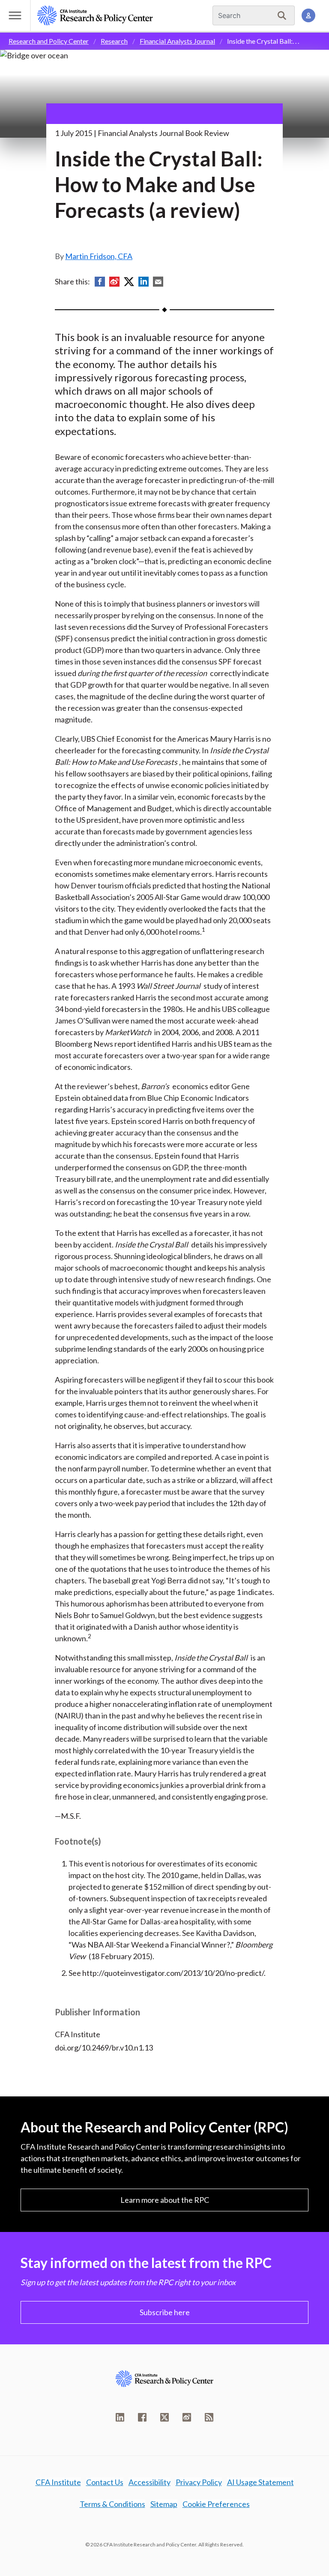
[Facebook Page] (142, 2417)
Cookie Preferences (216, 2504)
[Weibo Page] (187, 2417)
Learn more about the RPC (165, 2200)
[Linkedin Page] (120, 2417)
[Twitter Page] (164, 2417)
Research (114, 41)
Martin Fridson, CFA (99, 256)
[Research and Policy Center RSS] (209, 2417)
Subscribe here (165, 2312)
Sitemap (164, 2504)
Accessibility (150, 2482)
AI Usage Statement (260, 2482)
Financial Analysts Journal (177, 41)
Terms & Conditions (112, 2504)
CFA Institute (58, 2482)
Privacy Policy (199, 2482)
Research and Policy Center (49, 41)
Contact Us (105, 2482)
